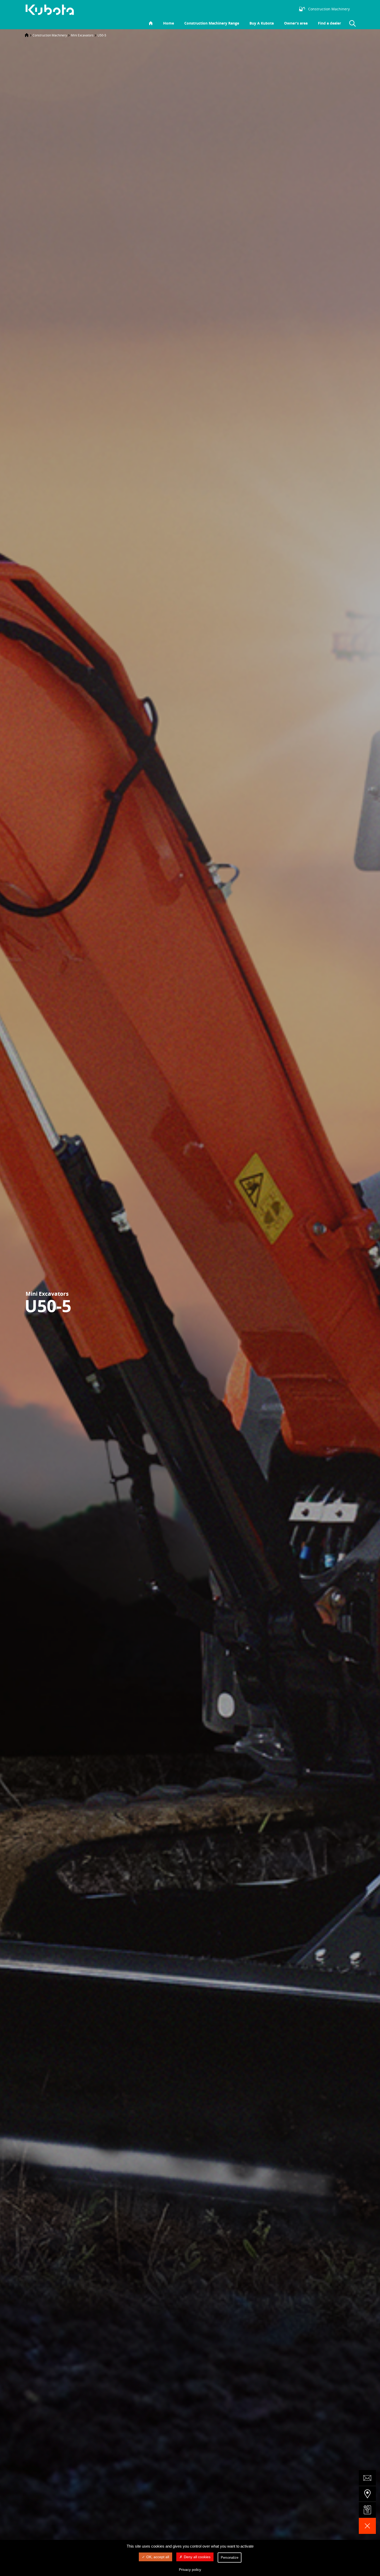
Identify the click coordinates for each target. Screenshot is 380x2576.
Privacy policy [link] (190, 2570)
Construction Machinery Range (212, 23)
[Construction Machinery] (52, 10)
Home (169, 23)
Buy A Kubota (262, 23)
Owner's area (296, 23)
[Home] (27, 35)
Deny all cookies (197, 2557)
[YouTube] (283, 9)
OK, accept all (158, 2557)
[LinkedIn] (275, 9)
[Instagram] (252, 9)
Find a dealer (329, 23)
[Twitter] (267, 9)
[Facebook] (260, 9)
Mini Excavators (82, 35)
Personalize (230, 2558)
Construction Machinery (50, 35)
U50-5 (102, 35)
